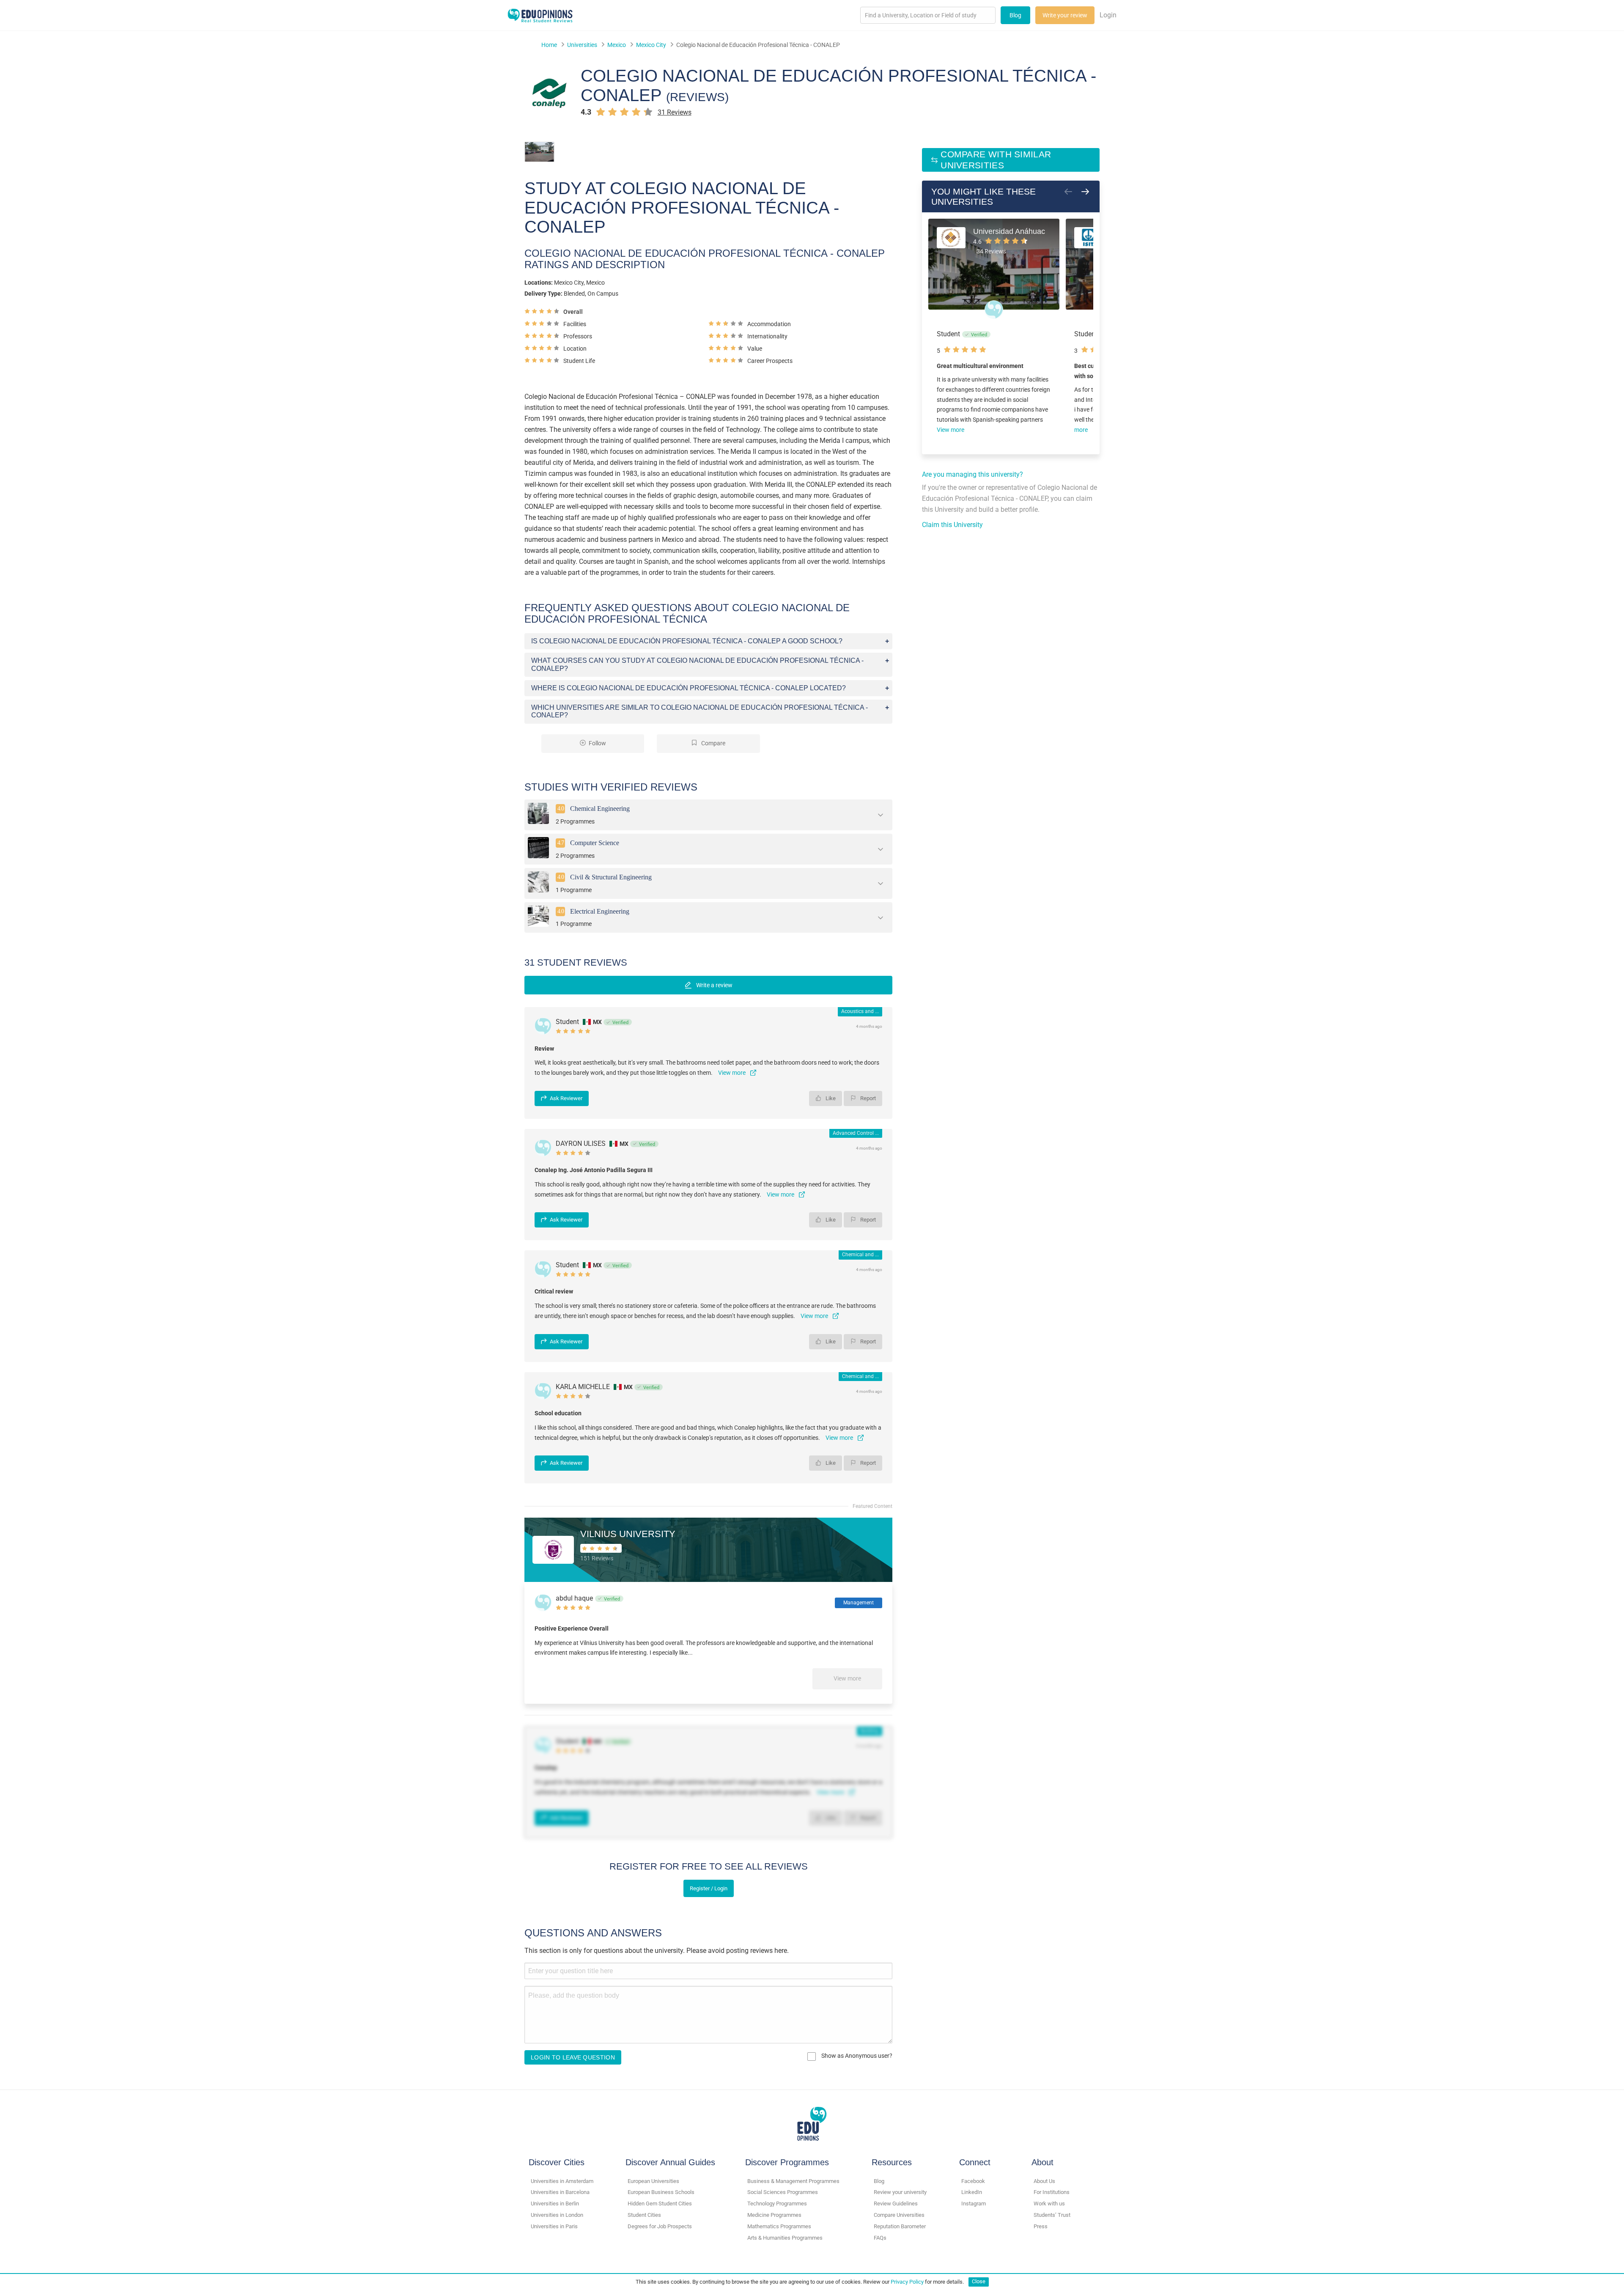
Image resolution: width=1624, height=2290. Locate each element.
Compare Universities (899, 2215)
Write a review (714, 985)
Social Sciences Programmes (783, 2192)
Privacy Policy (907, 2281)
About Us (1044, 2181)
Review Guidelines (896, 2204)
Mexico (617, 45)
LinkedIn (972, 2192)
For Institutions (1052, 2192)
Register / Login (709, 1888)
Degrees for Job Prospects (660, 2226)
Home (549, 45)
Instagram (974, 2204)
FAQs (880, 2238)
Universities (582, 45)
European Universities (653, 2181)
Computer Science (595, 843)
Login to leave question (573, 2057)
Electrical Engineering (600, 911)
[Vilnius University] (553, 1549)
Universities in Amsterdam (562, 2181)
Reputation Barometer (900, 2226)
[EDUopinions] (540, 15)
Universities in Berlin (555, 2204)
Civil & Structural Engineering (611, 877)
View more (847, 1678)
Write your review (1065, 15)
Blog (1015, 15)
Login (1108, 15)
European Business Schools (661, 2192)
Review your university (900, 2192)
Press (1041, 2226)
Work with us (1049, 2204)
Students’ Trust (1052, 2215)
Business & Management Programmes (793, 2181)
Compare (713, 743)
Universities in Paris (554, 2226)
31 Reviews (675, 112)
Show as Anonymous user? (856, 2056)
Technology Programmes (777, 2204)
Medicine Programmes (774, 2215)
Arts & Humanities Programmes (785, 2238)
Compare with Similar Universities (996, 160)
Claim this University (952, 525)
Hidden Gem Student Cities (660, 2204)
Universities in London (557, 2215)
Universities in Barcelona (560, 2192)
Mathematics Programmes (779, 2226)
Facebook (973, 2181)
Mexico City (651, 45)
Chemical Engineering (600, 809)
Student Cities (644, 2215)
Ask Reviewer (566, 1098)
